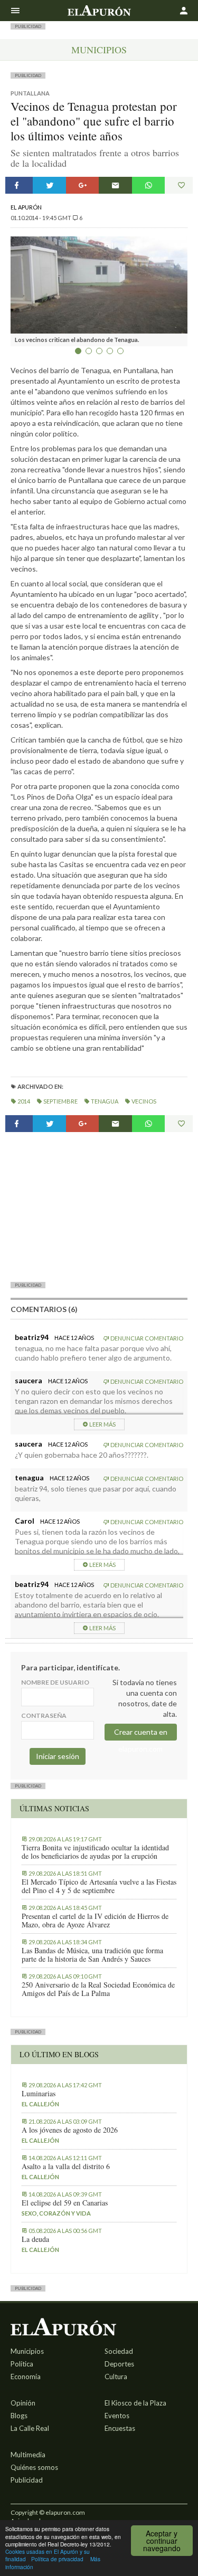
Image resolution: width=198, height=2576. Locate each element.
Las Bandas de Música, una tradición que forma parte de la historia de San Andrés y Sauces (92, 1955)
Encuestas (120, 2428)
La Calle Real (30, 2428)
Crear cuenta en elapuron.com (141, 1734)
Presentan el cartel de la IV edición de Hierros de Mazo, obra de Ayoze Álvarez (95, 1921)
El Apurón (26, 207)
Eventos (117, 2416)
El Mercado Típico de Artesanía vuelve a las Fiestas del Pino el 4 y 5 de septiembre (99, 1886)
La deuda (35, 2239)
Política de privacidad (57, 2559)
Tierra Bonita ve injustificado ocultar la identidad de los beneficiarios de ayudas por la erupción (95, 1852)
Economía (26, 2377)
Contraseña (44, 1715)
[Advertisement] (99, 1206)
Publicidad (27, 2480)
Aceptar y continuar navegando (162, 2541)
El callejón (40, 2104)
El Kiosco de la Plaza (135, 2403)
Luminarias (39, 2094)
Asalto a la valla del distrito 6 (66, 2166)
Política (22, 2364)
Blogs (19, 2416)
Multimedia (28, 2455)
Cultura (116, 2377)
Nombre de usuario (55, 1682)
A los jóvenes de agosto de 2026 (70, 2130)
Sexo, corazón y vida (56, 2213)
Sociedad (119, 2351)
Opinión (23, 2403)
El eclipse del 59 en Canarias (65, 2203)
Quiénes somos (34, 2467)
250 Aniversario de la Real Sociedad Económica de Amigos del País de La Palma (98, 1989)
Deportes (119, 2364)
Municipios (99, 50)
